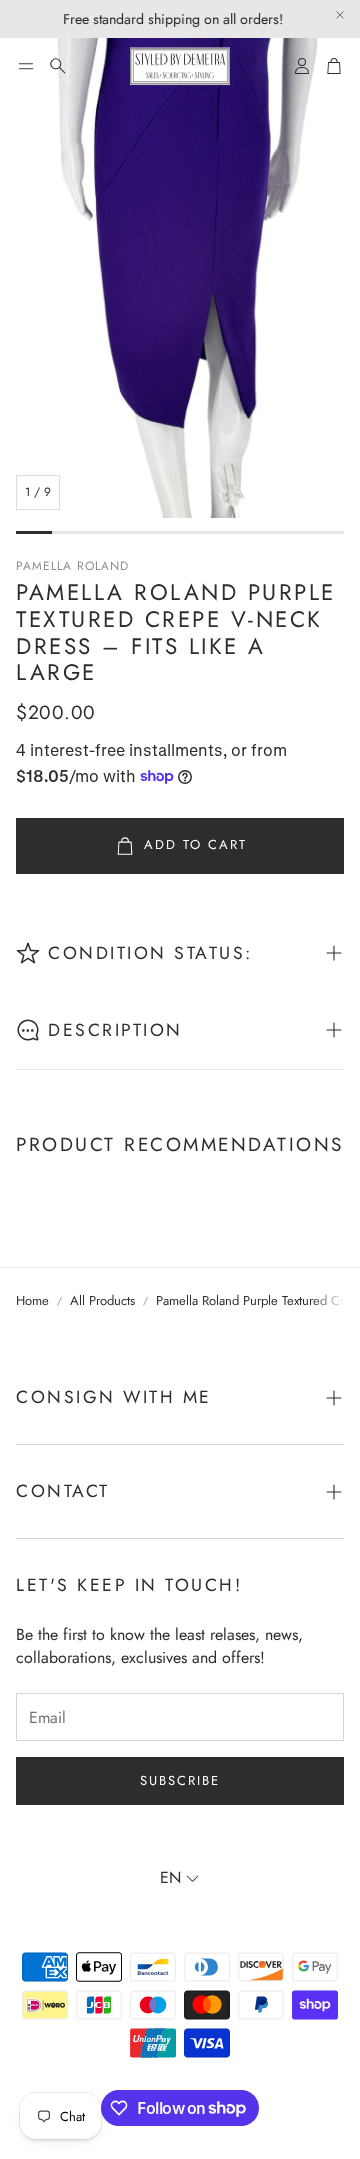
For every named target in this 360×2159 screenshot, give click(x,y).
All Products (102, 1301)
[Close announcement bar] (340, 15)
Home (32, 1301)
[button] (26, 66)
